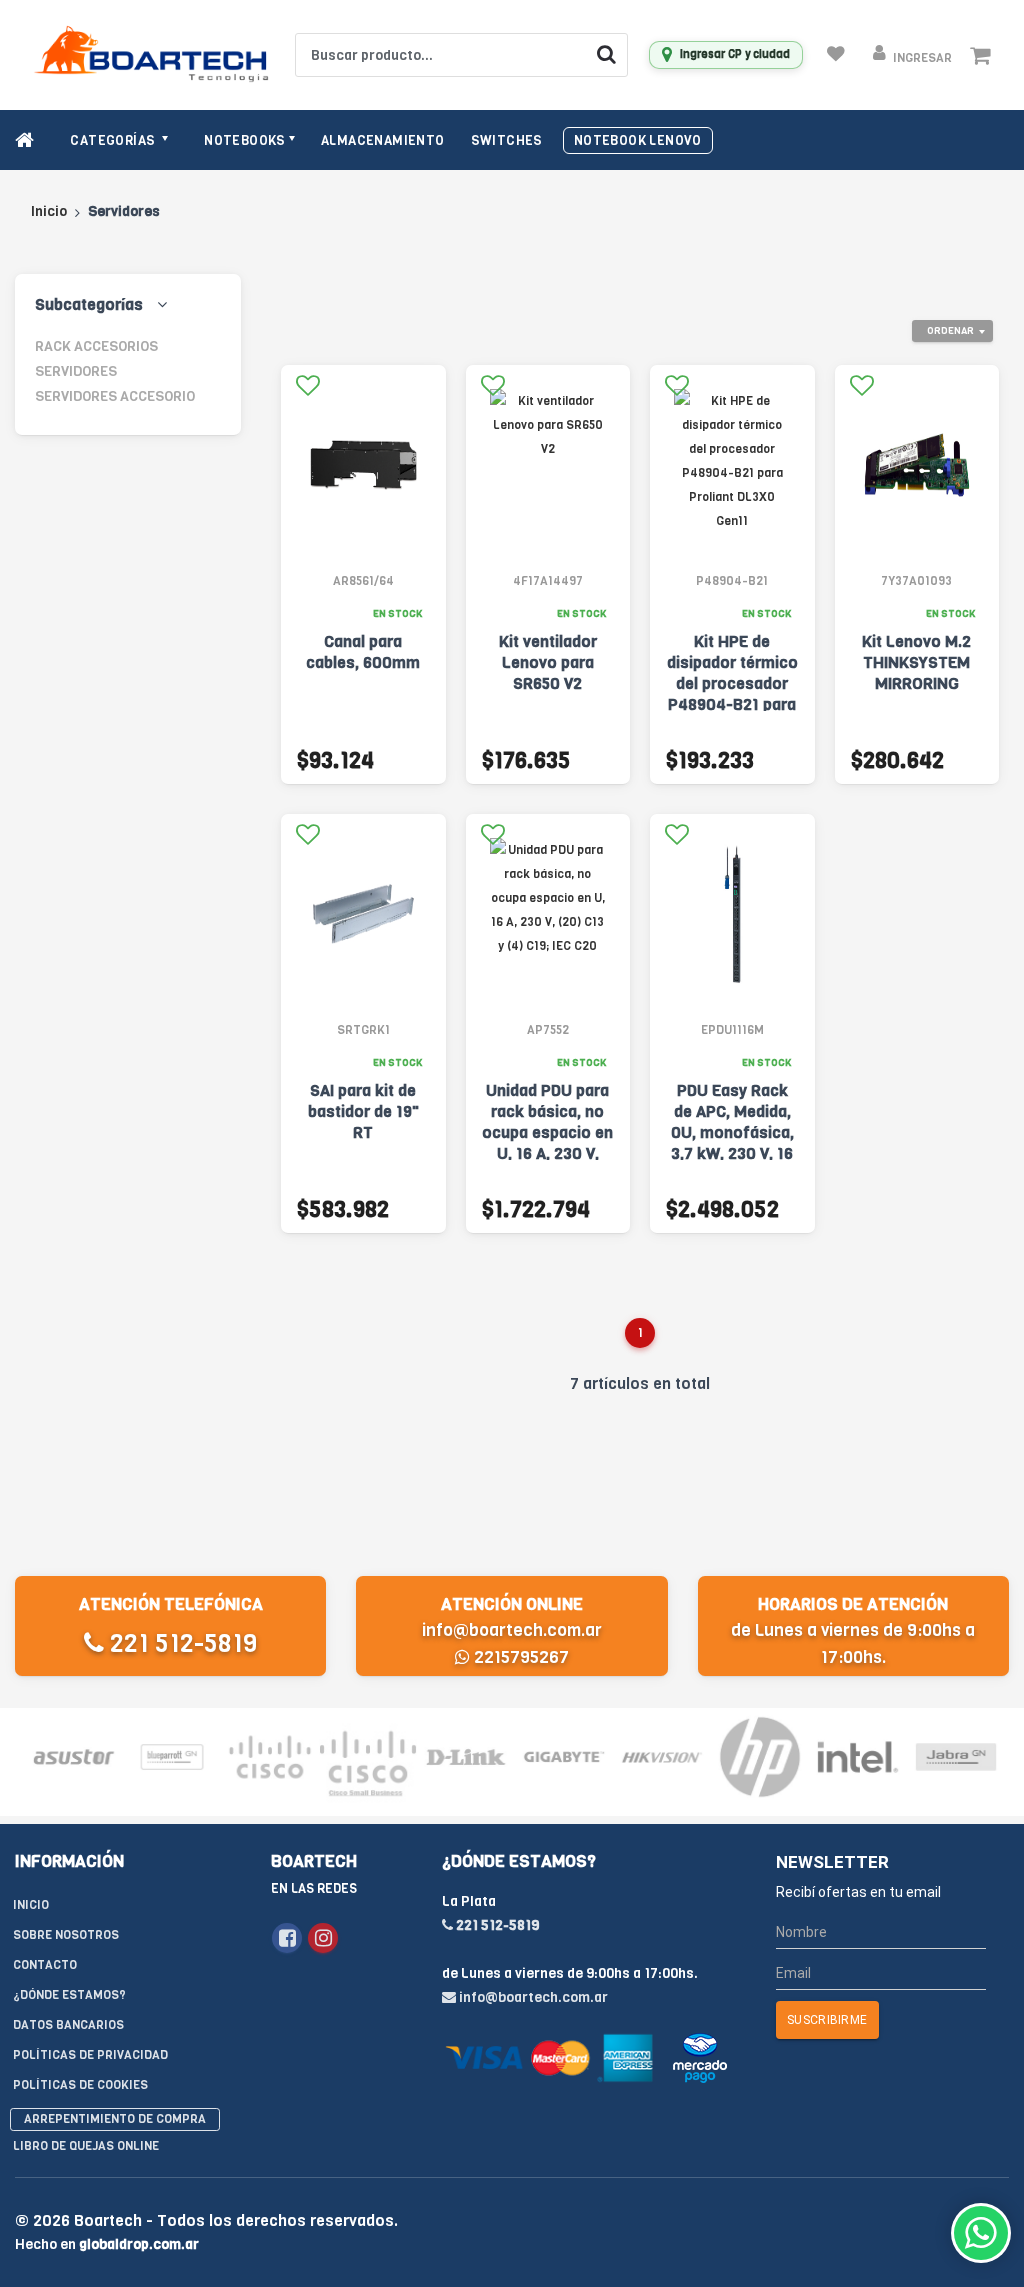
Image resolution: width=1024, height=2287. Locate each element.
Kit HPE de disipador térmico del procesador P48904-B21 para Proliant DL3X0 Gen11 (732, 694)
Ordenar (950, 330)
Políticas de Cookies (80, 2085)
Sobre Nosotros (66, 1935)
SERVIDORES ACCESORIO (115, 396)
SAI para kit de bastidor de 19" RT (363, 1111)
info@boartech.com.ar (512, 1630)
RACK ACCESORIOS (96, 346)
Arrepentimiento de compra (115, 2119)
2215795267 (519, 1657)
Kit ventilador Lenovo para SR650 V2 (548, 662)
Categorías (114, 140)
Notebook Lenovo (638, 140)
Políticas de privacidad (90, 2055)
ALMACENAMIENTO (383, 140)
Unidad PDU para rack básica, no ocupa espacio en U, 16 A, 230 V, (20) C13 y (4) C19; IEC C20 (548, 1143)
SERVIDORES (76, 371)
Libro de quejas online (86, 2146)
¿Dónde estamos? (69, 1995)
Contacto (45, 1965)
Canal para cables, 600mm (363, 652)
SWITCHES (507, 140)
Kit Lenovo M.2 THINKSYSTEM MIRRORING (916, 662)
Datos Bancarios (68, 2025)
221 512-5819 (180, 1643)
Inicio (49, 211)
